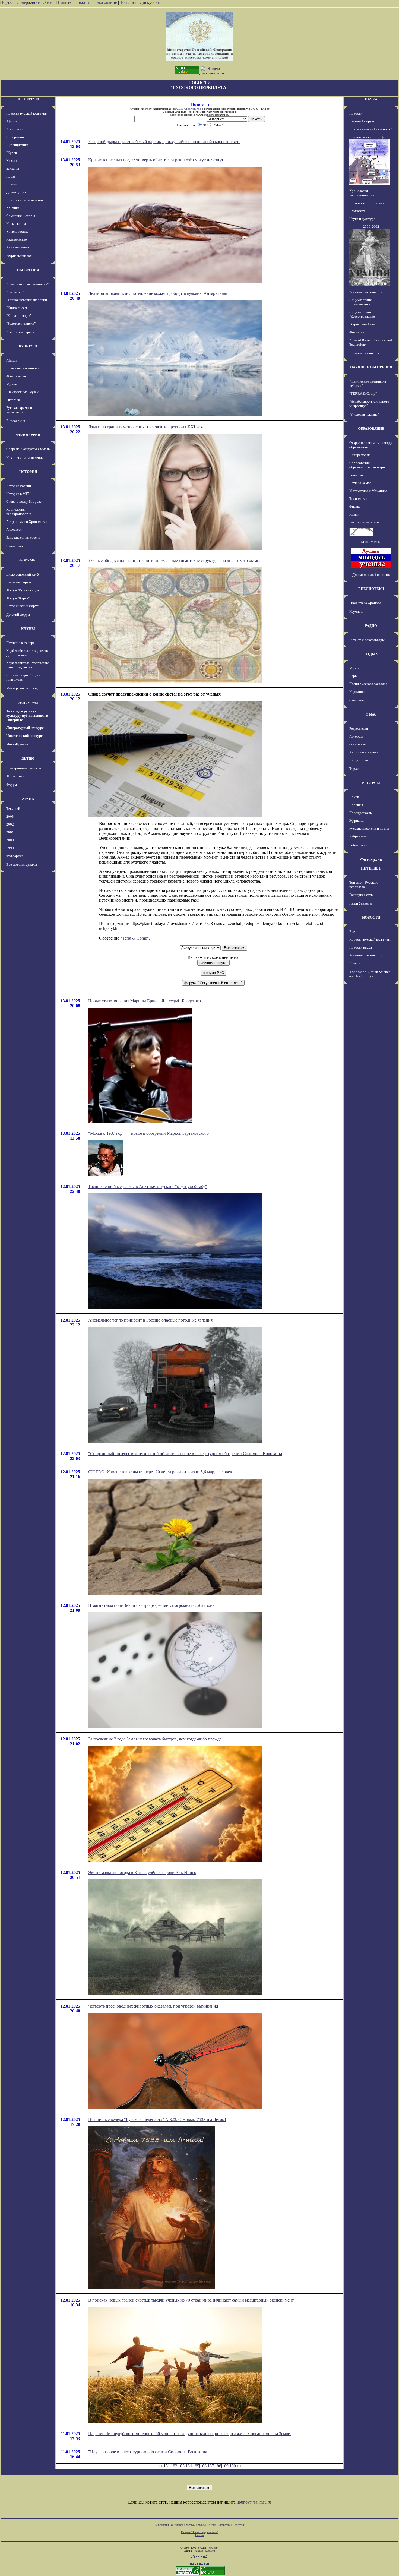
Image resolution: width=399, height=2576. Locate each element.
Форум (12, 785)
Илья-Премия (17, 744)
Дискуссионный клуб (23, 574)
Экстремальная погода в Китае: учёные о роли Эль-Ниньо (142, 1872)
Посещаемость (361, 813)
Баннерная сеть (361, 895)
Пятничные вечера (20, 643)
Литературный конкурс (25, 728)
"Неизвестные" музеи (22, 392)
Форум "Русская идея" (23, 590)
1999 (10, 848)
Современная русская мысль (28, 449)
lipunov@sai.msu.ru (254, 2502)
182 (174, 2466)
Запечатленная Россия (23, 537)
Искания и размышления (25, 200)
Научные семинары (364, 353)
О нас (48, 2)
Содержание (28, 2)
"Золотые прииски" (21, 323)
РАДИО (371, 626)
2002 (10, 824)
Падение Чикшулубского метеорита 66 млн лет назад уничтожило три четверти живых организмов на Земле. (190, 2434)
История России (19, 486)
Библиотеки (358, 845)
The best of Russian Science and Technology (370, 974)
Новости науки (361, 947)
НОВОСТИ (371, 917)
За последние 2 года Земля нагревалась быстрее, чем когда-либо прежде (155, 1739)
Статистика (224, 2525)
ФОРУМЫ (28, 560)
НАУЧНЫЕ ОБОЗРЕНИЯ (371, 367)
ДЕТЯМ (28, 758)
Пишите (64, 2)
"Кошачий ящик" (19, 316)
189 (225, 2466)
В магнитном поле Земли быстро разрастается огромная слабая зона (151, 1605)
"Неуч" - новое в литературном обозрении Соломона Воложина (148, 2452)
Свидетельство (193, 109)
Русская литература (364, 522)
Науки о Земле (360, 483)
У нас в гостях (17, 231)
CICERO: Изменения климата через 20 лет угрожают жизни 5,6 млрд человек (160, 1472)
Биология (356, 475)
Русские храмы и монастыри (19, 410)
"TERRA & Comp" (363, 393)
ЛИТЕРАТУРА (28, 99)
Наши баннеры (361, 903)
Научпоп (356, 611)
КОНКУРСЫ (28, 703)
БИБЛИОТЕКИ (371, 589)
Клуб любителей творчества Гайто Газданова (28, 665)
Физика (355, 506)
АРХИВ (28, 799)
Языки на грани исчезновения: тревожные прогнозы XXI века (146, 427)
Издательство (17, 239)
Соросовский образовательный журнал (369, 465)
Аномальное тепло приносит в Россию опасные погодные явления (150, 1320)
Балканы (13, 168)
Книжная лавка (18, 247)
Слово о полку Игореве (24, 502)
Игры (353, 676)
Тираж (354, 769)
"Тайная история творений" (27, 300)
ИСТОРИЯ (28, 472)
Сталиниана (15, 546)
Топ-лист (128, 2)
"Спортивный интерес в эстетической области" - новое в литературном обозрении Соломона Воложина (185, 1454)
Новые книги (16, 224)
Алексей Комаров (205, 2551)
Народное (357, 692)
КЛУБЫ (28, 629)
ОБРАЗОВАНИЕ (371, 429)
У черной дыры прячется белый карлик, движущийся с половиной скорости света (164, 142)
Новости (82, 2)
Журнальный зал (19, 256)
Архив (201, 2525)
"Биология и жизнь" (364, 414)
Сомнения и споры (21, 216)
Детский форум (18, 614)
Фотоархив (15, 856)
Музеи (354, 668)
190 (233, 2466)
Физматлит (358, 332)
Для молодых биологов (371, 575)
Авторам (356, 736)
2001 (10, 832)
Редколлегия (359, 728)
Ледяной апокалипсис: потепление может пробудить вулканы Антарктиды (158, 293)
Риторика (13, 400)
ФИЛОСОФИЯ (28, 435)
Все (352, 932)
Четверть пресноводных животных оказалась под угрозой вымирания (153, 2006)
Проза (11, 176)
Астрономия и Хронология (27, 522)
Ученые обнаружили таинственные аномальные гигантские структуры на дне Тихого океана (175, 560)
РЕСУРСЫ (371, 783)
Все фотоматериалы (22, 865)
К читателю (15, 129)
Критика (13, 208)
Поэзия (12, 184)
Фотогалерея (16, 376)
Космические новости (366, 292)
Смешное (357, 700)
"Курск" (12, 153)
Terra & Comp (135, 938)
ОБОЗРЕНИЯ (28, 270)
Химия (354, 514)
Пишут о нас (359, 760)
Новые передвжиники (23, 368)
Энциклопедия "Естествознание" (363, 314)
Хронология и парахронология (19, 512)
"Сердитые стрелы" (21, 332)
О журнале (357, 744)
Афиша (12, 121)
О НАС (371, 714)
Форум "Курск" (18, 598)
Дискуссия (150, 2)
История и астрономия (367, 203)
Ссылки (211, 2525)
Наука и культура (362, 219)
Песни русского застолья (368, 684)
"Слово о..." (15, 292)
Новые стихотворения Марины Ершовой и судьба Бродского (145, 1001)
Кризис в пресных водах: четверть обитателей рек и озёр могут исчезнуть (157, 160)
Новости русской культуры (27, 113)
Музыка (12, 384)
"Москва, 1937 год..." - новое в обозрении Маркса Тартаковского (148, 1133)
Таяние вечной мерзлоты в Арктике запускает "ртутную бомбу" (148, 1186)
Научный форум (19, 582)
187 (211, 2466)
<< (160, 2466)
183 (181, 2466)
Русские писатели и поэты (369, 828)
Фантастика (15, 776)
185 (196, 2466)
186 (203, 2466)
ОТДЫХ (371, 654)
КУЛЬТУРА (28, 346)
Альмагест (14, 530)
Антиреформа (360, 455)
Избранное (358, 836)
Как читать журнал (364, 752)
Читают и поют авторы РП (370, 640)
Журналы (357, 821)
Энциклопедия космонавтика (360, 302)
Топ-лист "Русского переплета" (364, 885)
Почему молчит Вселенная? (370, 129)
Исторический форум (23, 606)
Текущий (13, 809)
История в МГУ (18, 494)
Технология (358, 499)
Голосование (106, 2)
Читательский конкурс (24, 736)
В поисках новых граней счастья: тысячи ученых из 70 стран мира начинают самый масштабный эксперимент (191, 2300)
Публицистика (17, 145)
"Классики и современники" (27, 284)
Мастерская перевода (23, 688)
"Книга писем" (17, 308)
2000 (10, 840)
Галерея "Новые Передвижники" (200, 2532)
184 (189, 2466)
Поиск (354, 797)
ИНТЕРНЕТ (371, 868)
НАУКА (371, 99)
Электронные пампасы (24, 768)
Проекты (356, 805)
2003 (10, 816)
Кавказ (11, 161)
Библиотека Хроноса (365, 603)
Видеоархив (16, 421)
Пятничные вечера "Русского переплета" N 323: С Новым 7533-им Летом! (157, 2120)
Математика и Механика (368, 491)
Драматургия (16, 192)
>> (239, 2466)
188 (218, 2466)
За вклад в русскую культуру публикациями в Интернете (27, 715)
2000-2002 (371, 227)
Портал (7, 2)
